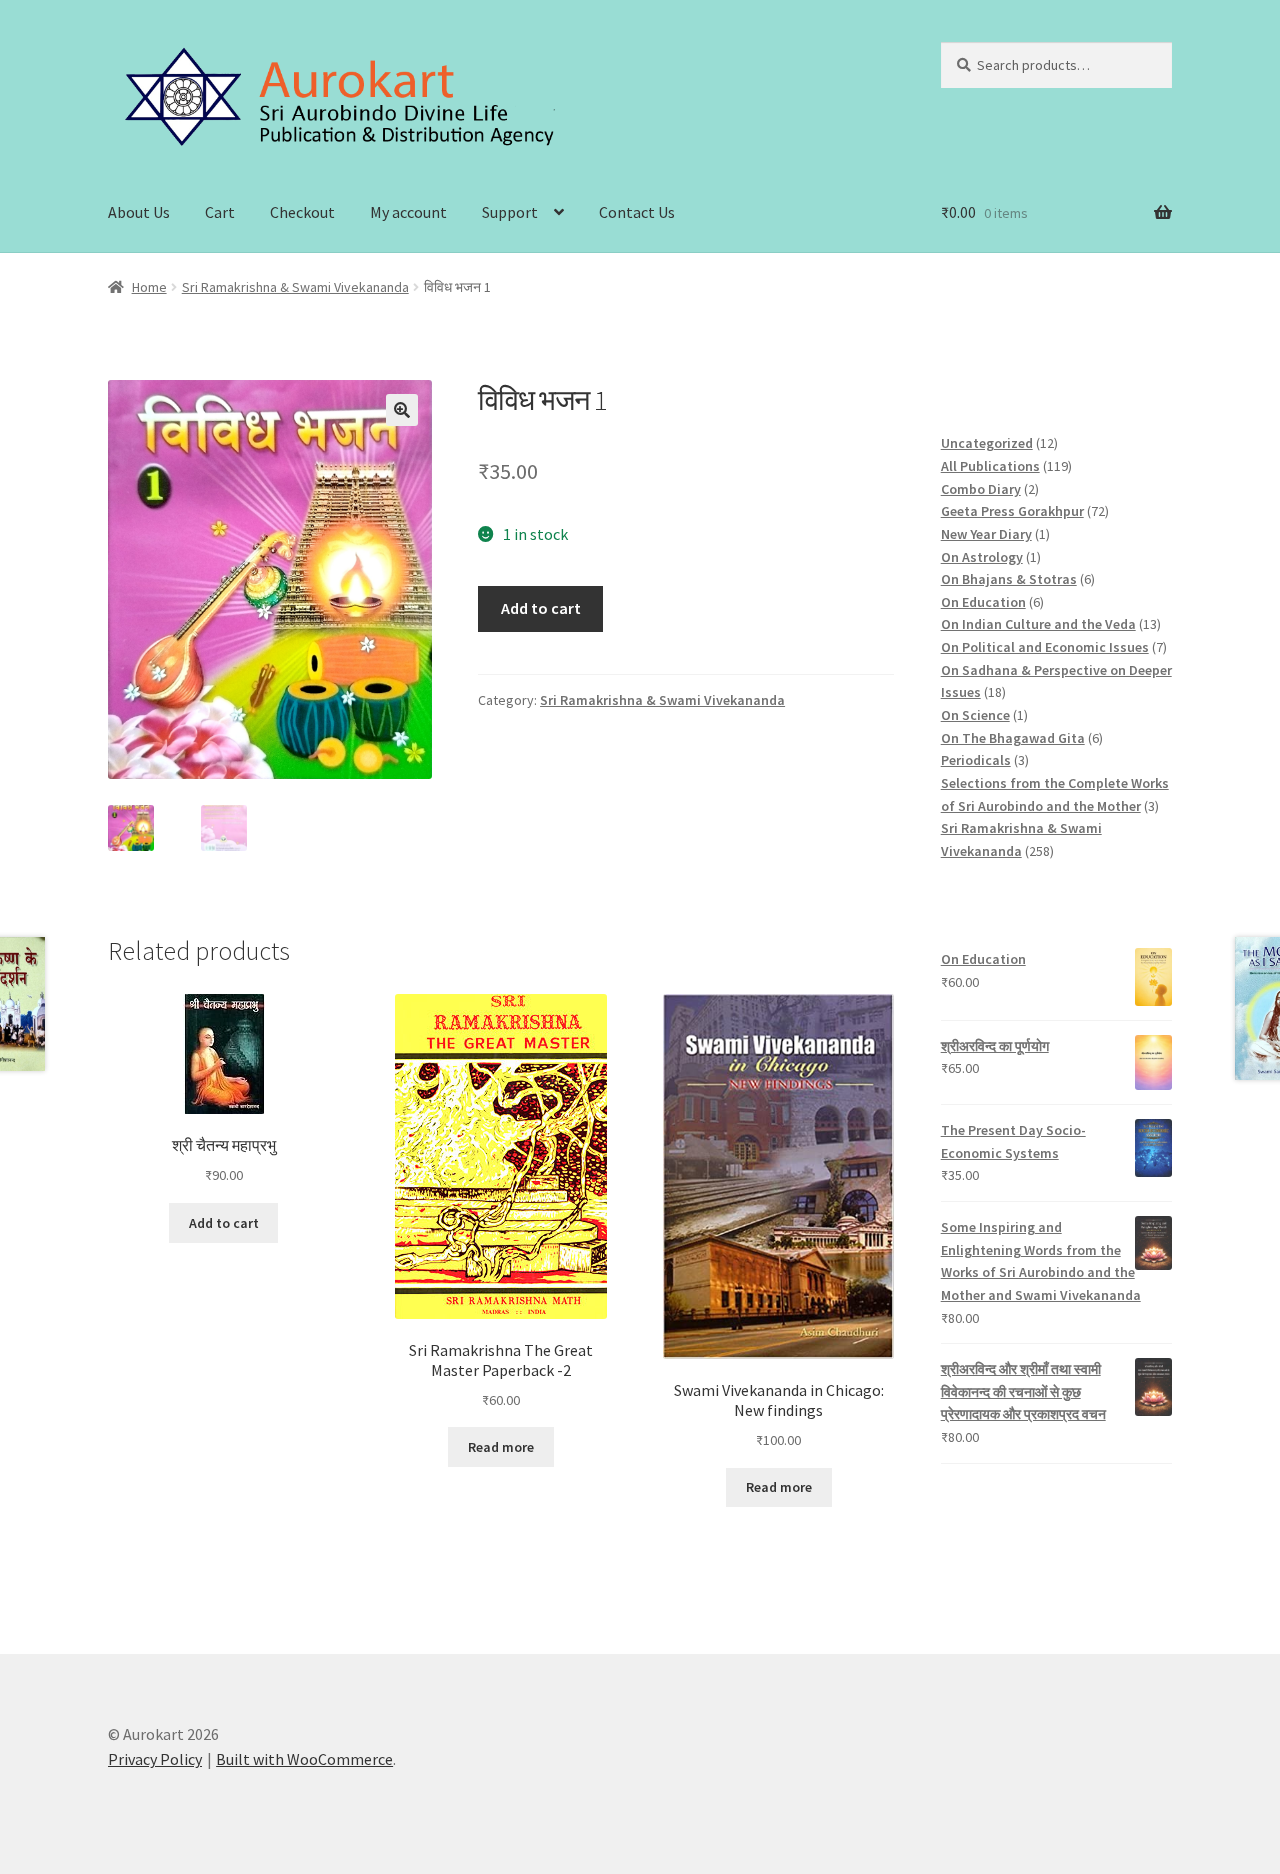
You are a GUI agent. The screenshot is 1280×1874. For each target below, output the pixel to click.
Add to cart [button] (224, 1223)
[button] (402, 410)
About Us (139, 212)
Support (510, 212)
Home (149, 287)
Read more (501, 1447)
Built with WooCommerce (304, 1759)
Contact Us (637, 212)
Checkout (302, 212)
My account (408, 212)
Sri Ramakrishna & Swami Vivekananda (295, 287)
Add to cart (541, 608)
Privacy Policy (155, 1759)
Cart (220, 212)
